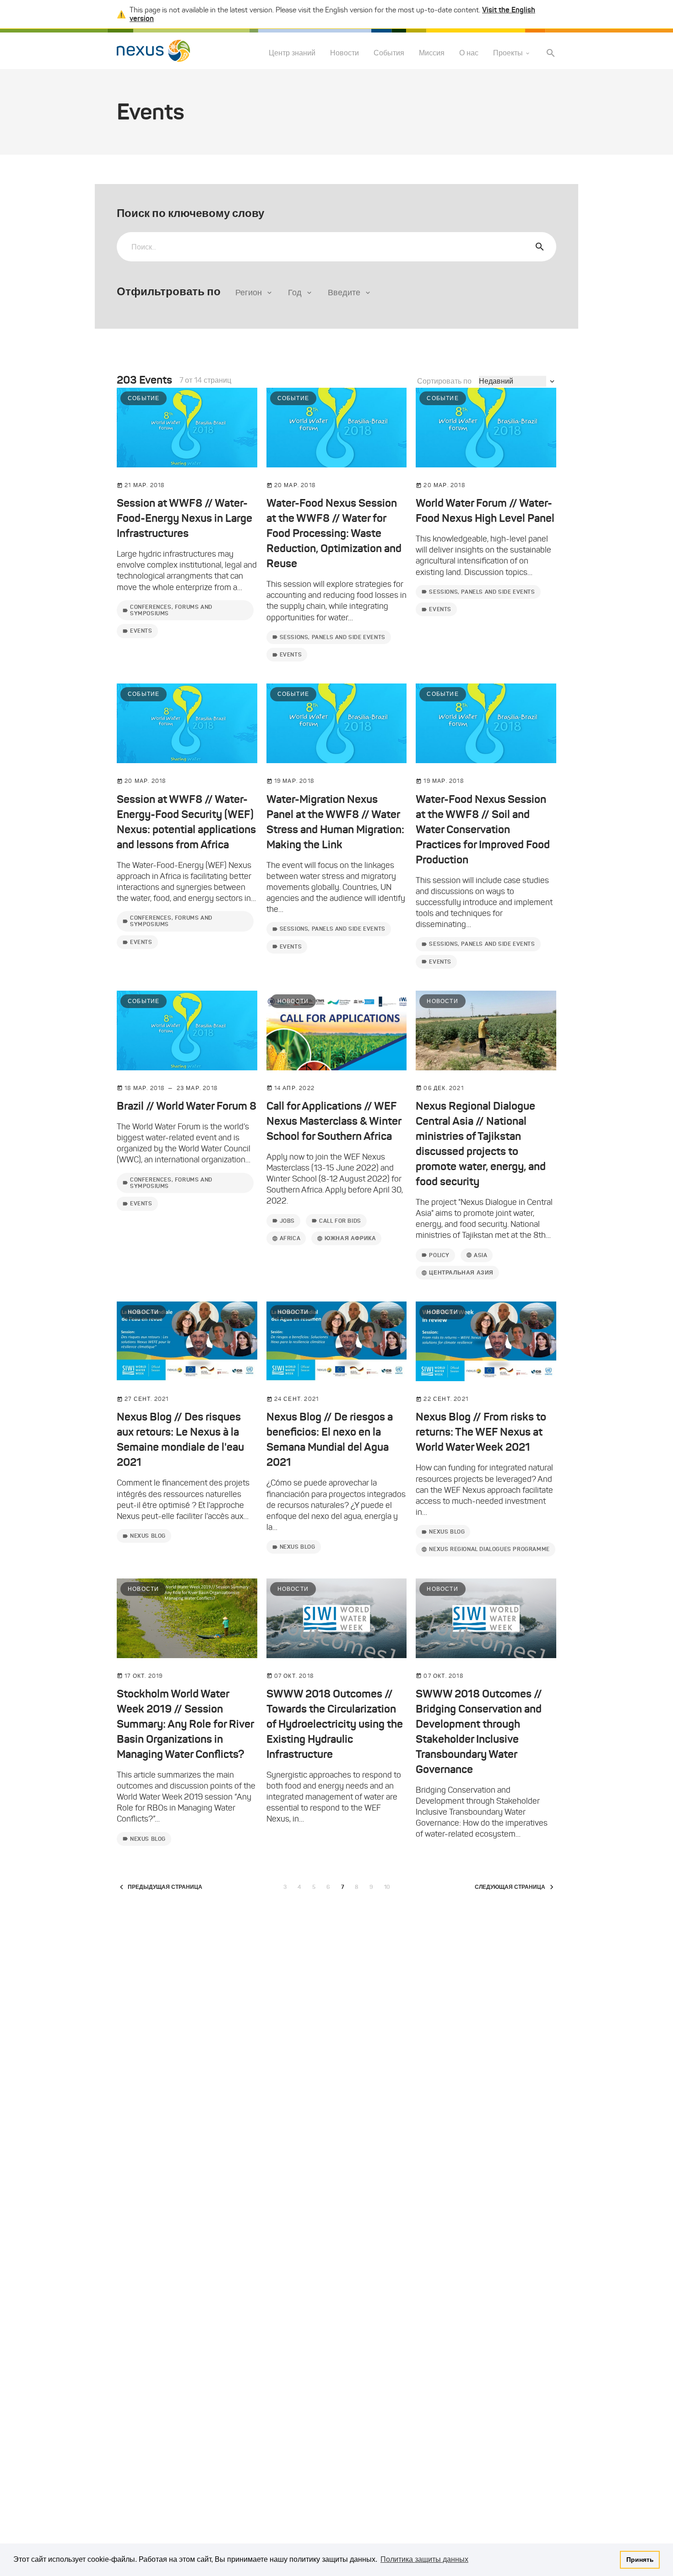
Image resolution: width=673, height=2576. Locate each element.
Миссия (432, 53)
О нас (469, 53)
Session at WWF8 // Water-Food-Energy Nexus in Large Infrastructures (185, 518)
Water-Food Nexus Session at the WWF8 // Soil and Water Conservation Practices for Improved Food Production (483, 830)
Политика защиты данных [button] (424, 2559)
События (389, 53)
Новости (345, 53)
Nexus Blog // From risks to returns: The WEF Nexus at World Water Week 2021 (481, 1432)
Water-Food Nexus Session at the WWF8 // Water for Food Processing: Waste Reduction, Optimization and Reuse (334, 533)
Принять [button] (640, 2560)
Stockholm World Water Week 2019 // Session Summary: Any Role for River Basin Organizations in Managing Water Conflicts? (185, 1724)
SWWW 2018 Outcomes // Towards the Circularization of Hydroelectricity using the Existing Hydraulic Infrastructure (335, 1724)
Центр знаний (292, 53)
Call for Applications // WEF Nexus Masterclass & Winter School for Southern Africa (334, 1121)
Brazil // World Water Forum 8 (187, 1106)
